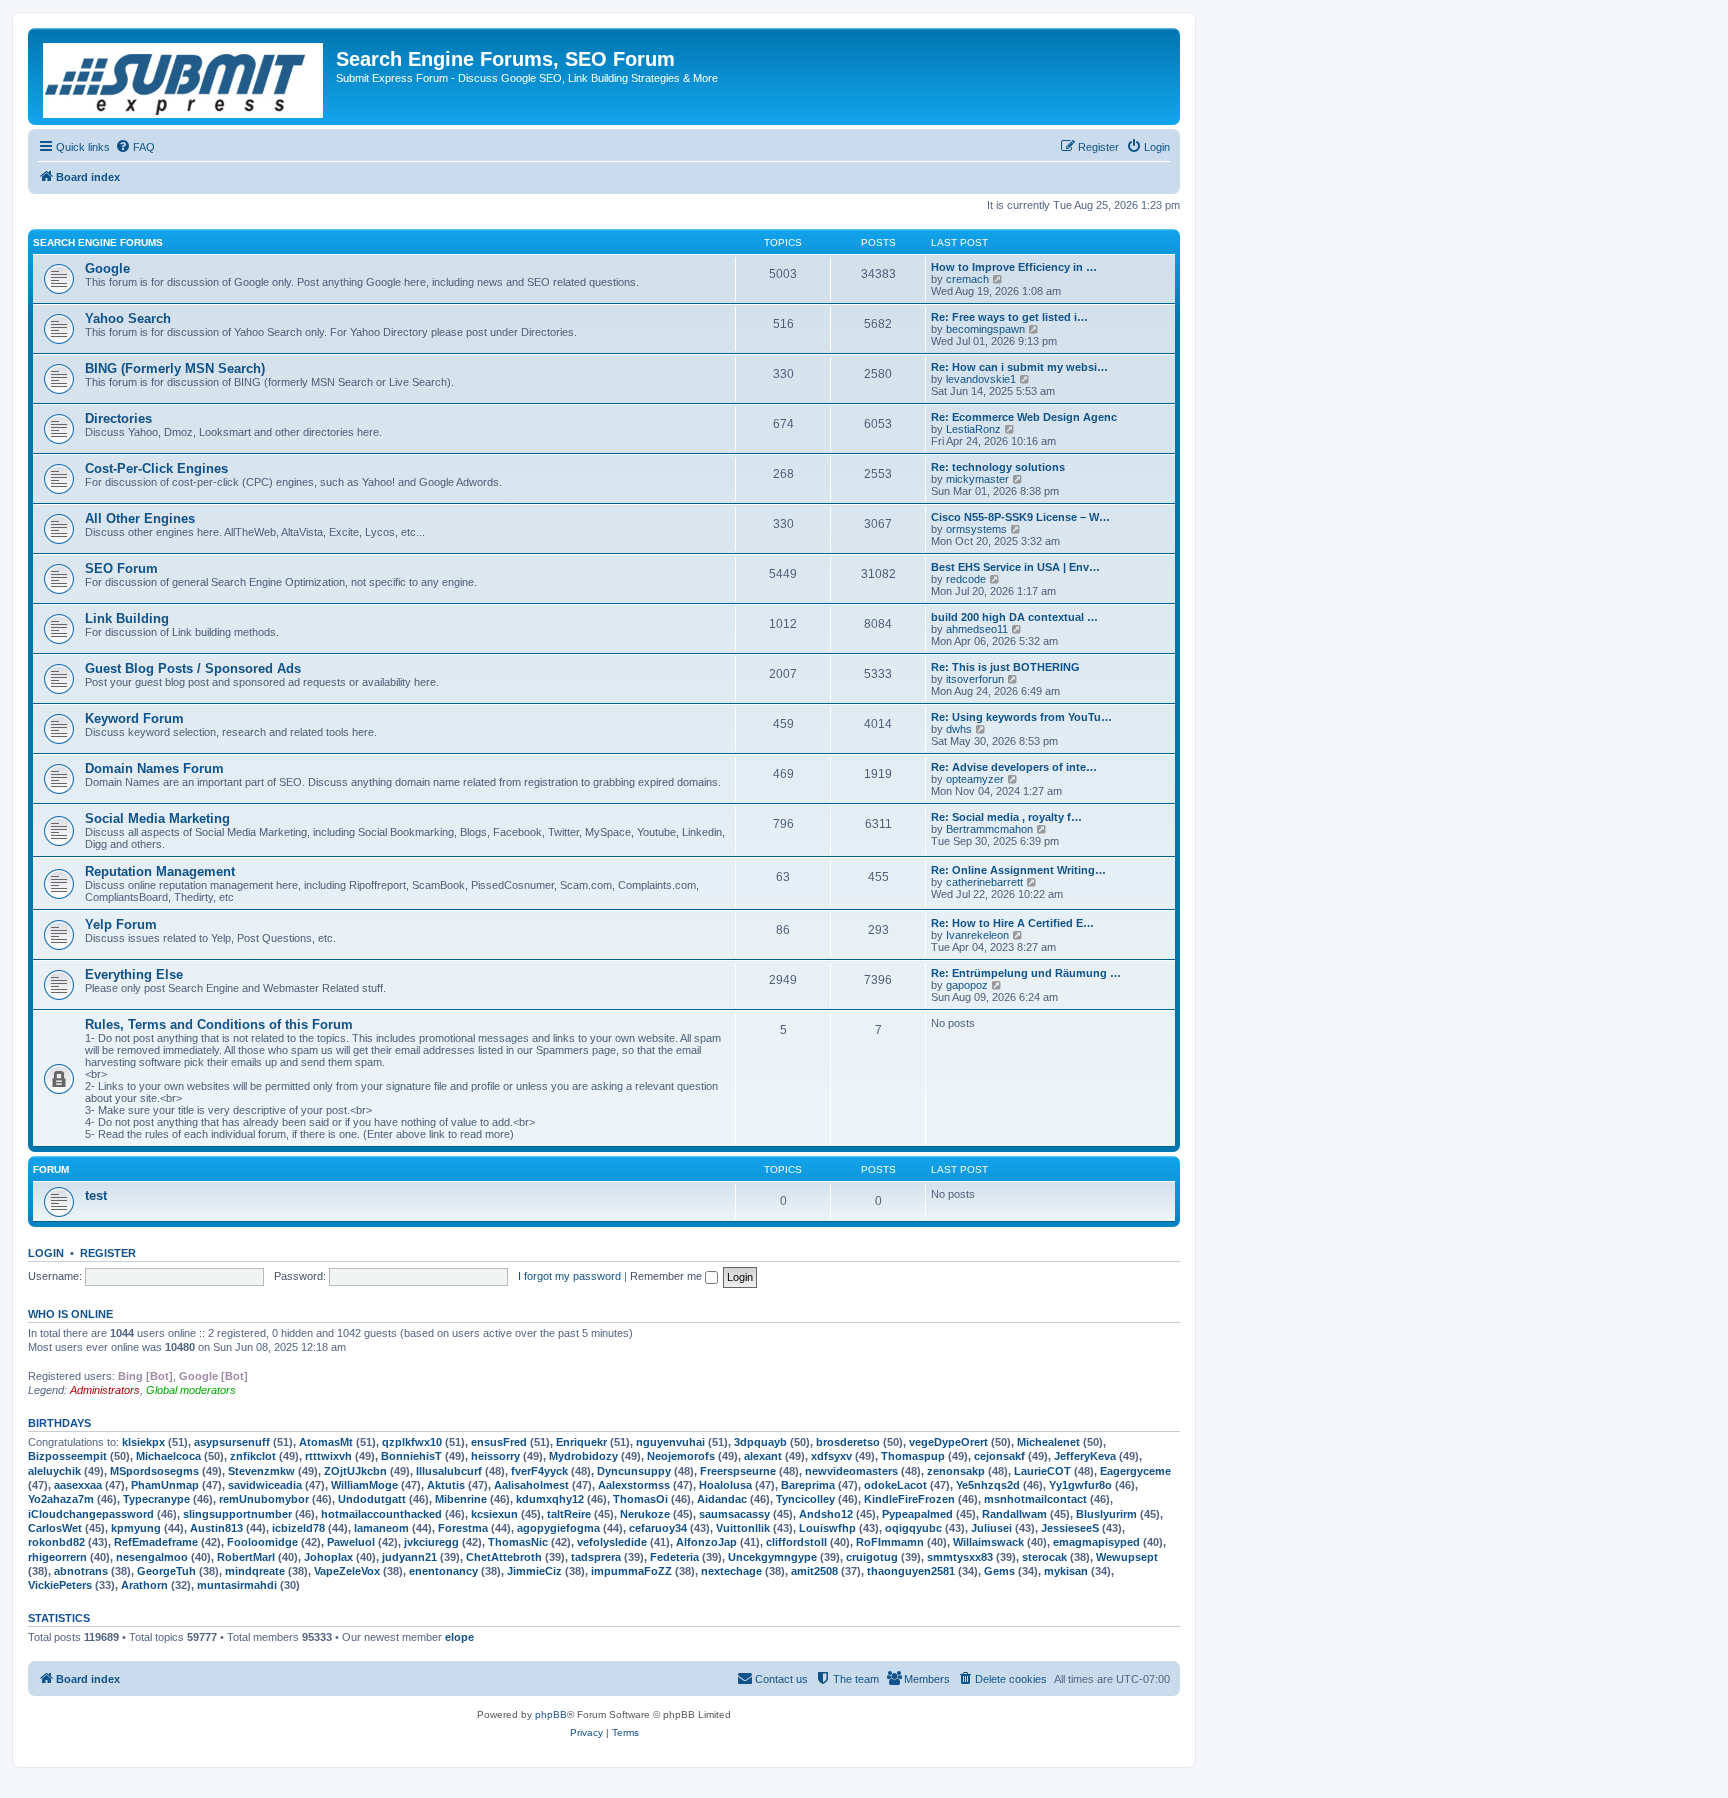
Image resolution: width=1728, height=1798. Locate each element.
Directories (118, 418)
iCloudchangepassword (91, 1514)
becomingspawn (985, 329)
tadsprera (596, 1557)
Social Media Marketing (157, 818)
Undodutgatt (372, 1499)
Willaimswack (988, 1542)
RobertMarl (246, 1557)
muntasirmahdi (237, 1585)
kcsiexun (494, 1514)
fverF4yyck (539, 1471)
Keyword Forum (134, 718)
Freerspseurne (738, 1471)
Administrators (105, 1390)
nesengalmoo (152, 1557)
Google (107, 268)
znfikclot (253, 1456)
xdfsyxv (831, 1456)
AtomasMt (326, 1442)
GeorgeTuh (166, 1571)
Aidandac (722, 1499)
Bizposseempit (67, 1456)
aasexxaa (78, 1485)
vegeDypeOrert (948, 1442)
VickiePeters (60, 1585)
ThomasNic (518, 1542)
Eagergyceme (1135, 1471)
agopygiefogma (558, 1528)
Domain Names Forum (154, 768)
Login (46, 1253)
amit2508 (814, 1571)
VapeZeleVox (347, 1571)
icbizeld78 (298, 1528)
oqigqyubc (913, 1528)
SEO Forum (121, 568)
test (96, 1195)
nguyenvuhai (670, 1442)
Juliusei (991, 1528)
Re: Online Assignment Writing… (1018, 870)
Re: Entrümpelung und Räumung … (1026, 973)
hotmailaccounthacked (381, 1514)
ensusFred (499, 1442)
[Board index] (184, 76)
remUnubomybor (264, 1499)
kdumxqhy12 (550, 1499)
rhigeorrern (57, 1557)
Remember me (667, 1276)
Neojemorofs (681, 1456)
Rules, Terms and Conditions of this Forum (219, 1024)
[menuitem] (135, 147)
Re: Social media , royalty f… (1006, 817)
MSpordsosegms (154, 1471)
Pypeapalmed (917, 1514)
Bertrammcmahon (989, 829)
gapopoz (967, 985)
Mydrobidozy (583, 1456)
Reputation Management (160, 871)
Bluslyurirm (1106, 1514)
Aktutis (446, 1485)
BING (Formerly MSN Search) (175, 368)
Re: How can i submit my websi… (1019, 367)
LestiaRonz (973, 429)
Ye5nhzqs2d (988, 1485)
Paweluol (351, 1542)
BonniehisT (411, 1456)
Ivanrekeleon (977, 935)
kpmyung (136, 1528)
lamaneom (381, 1528)
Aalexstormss (634, 1485)
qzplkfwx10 (412, 1442)
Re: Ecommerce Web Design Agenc (1024, 417)
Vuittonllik (743, 1528)
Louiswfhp (827, 1528)
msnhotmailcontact (1035, 1499)
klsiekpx (143, 1442)
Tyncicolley (805, 1499)
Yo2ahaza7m (61, 1499)
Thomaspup (913, 1456)
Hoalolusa (725, 1485)
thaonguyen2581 (911, 1571)
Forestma (463, 1528)
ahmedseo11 (977, 629)
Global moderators (191, 1390)
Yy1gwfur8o (1080, 1485)
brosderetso (848, 1442)
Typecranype (156, 1499)
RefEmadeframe (156, 1542)
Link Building (127, 618)
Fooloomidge (262, 1542)
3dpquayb (760, 1442)
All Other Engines (140, 518)
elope (459, 1637)
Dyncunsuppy (634, 1471)
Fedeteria (674, 1557)
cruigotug (872, 1557)
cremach (967, 279)
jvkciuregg (431, 1542)
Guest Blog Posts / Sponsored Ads (193, 668)
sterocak (1044, 1557)
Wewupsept (1127, 1557)
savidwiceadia (265, 1485)
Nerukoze (645, 1514)
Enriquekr (581, 1442)
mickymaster (977, 479)
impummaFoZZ (631, 1571)
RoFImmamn (890, 1542)
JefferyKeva (1085, 1456)
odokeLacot (895, 1485)
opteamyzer (975, 779)
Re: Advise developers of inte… (1014, 767)
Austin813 (216, 1528)
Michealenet (1048, 1442)
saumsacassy (734, 1514)
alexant (763, 1456)
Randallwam (1014, 1514)
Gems (999, 1571)
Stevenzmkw (261, 1471)
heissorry (495, 1456)
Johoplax (328, 1557)
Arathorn (144, 1585)
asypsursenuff (232, 1442)
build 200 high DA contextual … (1014, 617)
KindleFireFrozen (909, 1499)
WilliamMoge (364, 1485)
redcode (966, 579)
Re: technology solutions (998, 467)
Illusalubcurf (449, 1471)
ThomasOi (640, 1499)
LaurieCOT (1042, 1471)
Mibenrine (461, 1499)
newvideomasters (851, 1471)
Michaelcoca (168, 1456)
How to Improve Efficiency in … (1014, 267)
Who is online (70, 1314)
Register (108, 1253)
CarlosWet (55, 1528)
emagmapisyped (1096, 1542)
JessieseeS (1070, 1528)
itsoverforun (975, 679)
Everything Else (134, 974)
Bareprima (808, 1485)
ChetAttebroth (504, 1557)
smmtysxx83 (960, 1557)
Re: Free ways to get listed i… (1009, 317)
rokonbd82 (56, 1542)
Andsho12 (826, 1514)
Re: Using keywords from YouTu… (1021, 717)
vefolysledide (612, 1542)
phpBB (551, 1714)
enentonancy (443, 1571)
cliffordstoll (796, 1542)
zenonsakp (956, 1471)
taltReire (569, 1514)
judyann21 (409, 1557)
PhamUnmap (165, 1485)
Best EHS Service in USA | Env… (1015, 567)
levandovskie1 (981, 379)
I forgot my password (569, 1276)
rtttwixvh (328, 1456)
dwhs (959, 729)
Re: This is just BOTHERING (1005, 667)
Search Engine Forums (98, 242)
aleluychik (54, 1471)
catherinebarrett (984, 882)
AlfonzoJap (706, 1542)
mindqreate (255, 1571)
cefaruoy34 (658, 1528)
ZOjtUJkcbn (355, 1471)
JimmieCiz (534, 1571)
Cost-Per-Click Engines (156, 468)
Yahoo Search (128, 318)
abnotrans (81, 1571)
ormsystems (976, 529)
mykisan (1066, 1571)
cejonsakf (999, 1456)
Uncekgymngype (772, 1557)
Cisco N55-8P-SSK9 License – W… (1020, 517)
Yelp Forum (121, 924)
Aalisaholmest (531, 1485)
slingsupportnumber (237, 1514)
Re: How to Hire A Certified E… (1012, 923)
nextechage (731, 1571)
